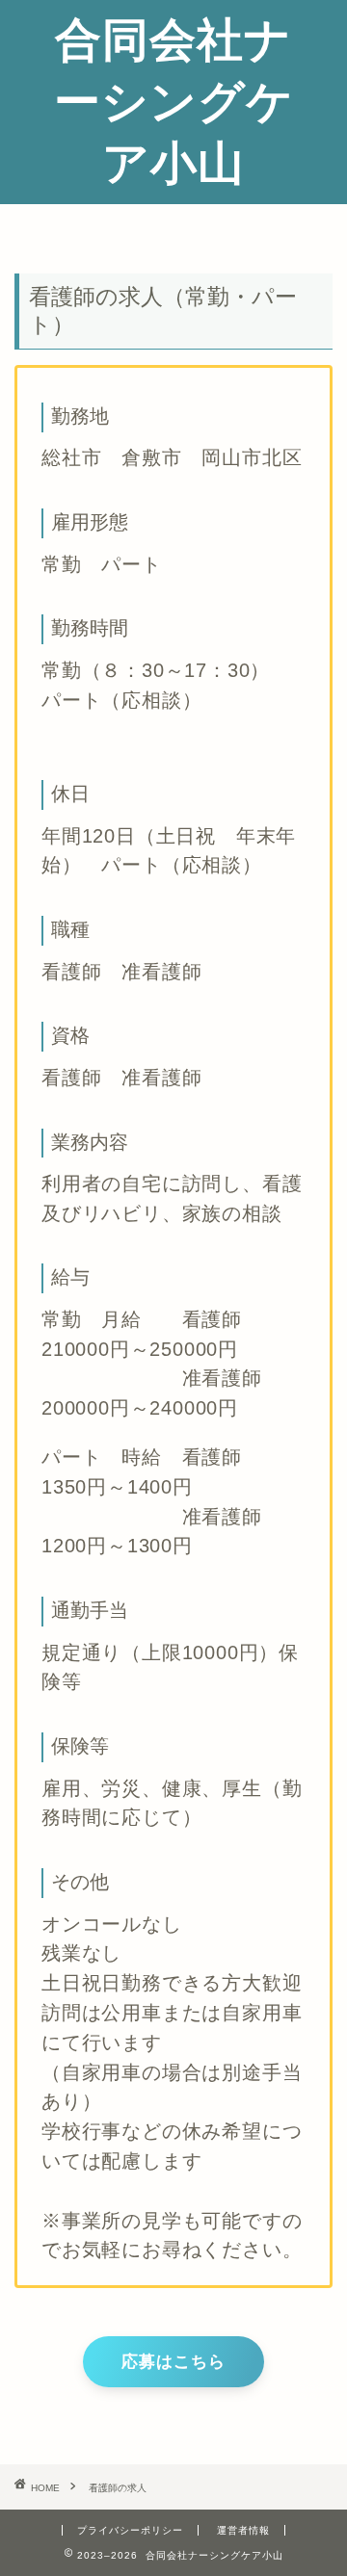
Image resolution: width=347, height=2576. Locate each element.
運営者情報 (243, 2530)
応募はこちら (173, 2362)
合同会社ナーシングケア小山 (174, 100)
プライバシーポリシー (130, 2530)
